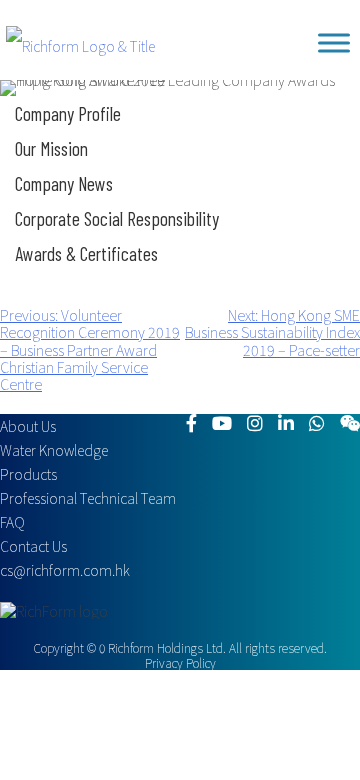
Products (28, 474)
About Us (28, 426)
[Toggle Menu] (334, 42)
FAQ (12, 522)
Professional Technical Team (88, 498)
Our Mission (51, 148)
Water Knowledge (54, 450)
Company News (64, 183)
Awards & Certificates (86, 253)
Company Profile (68, 113)
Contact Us (33, 546)
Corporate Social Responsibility (117, 218)
